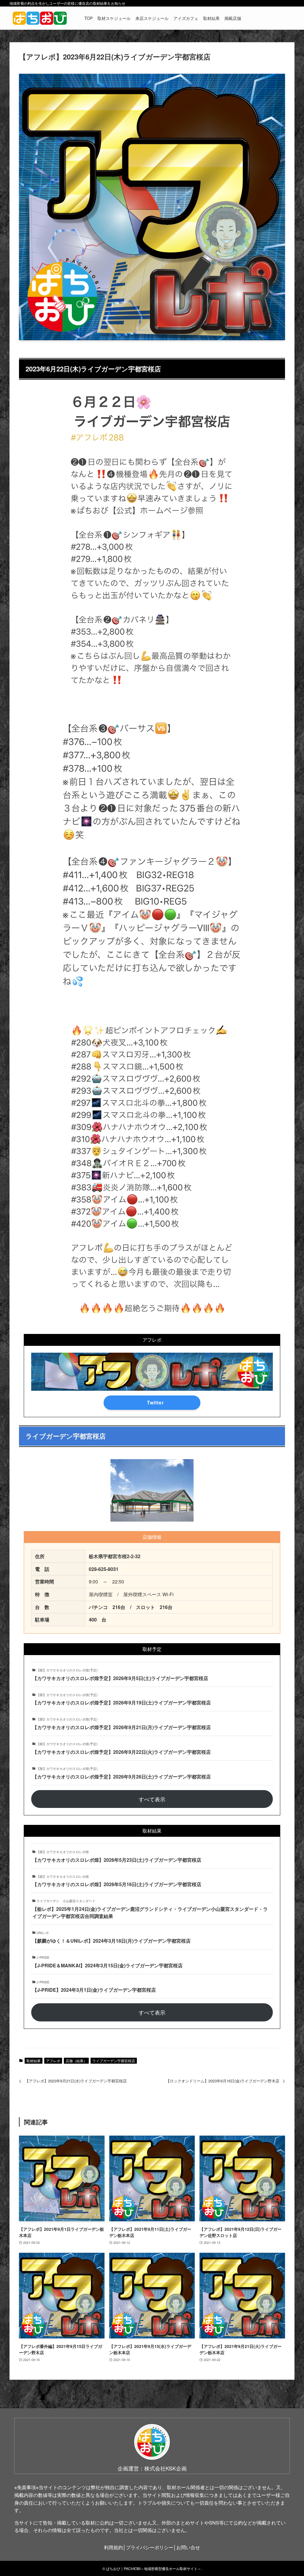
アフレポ (53, 2061)
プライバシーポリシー (150, 2547)
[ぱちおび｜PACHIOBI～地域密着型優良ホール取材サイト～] (40, 18)
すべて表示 (152, 1799)
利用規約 (113, 2547)
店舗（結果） (76, 2061)
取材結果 (34, 2061)
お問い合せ (188, 2547)
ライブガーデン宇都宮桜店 (114, 2061)
